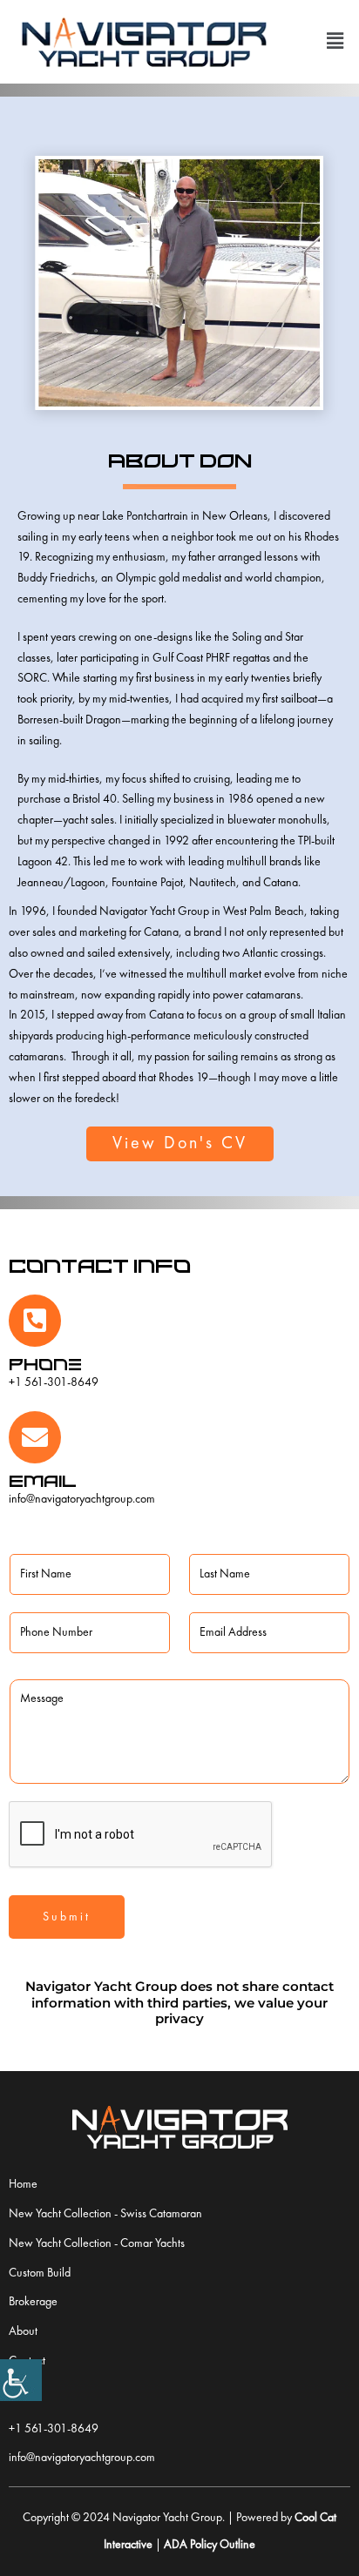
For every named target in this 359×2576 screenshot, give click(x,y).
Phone (45, 1364)
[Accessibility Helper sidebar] (21, 2380)
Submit (67, 1917)
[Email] (35, 1437)
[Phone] (35, 1321)
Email (43, 1480)
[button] (335, 41)
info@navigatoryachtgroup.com (82, 1499)
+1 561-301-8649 (54, 1382)
